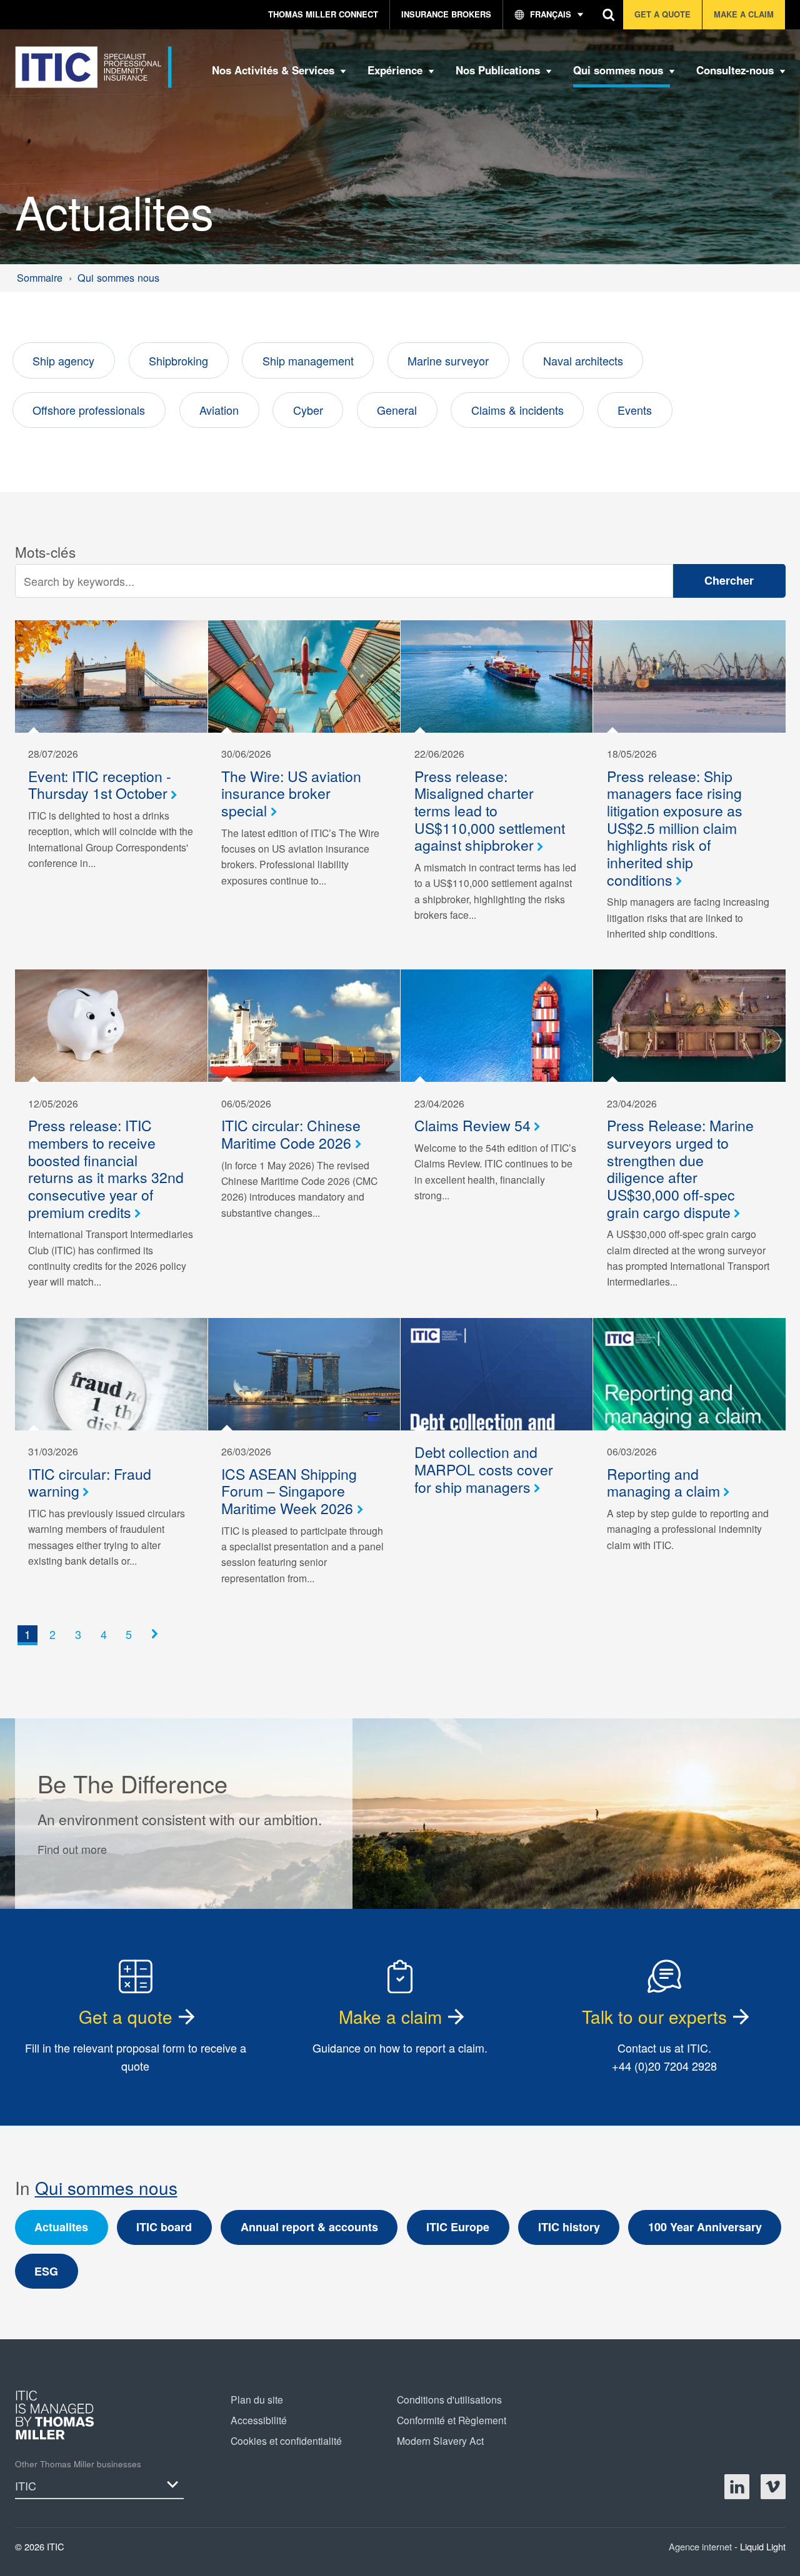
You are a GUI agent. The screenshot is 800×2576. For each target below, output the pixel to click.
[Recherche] (609, 15)
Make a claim (390, 2016)
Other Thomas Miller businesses (78, 2464)
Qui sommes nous (106, 2187)
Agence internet (702, 2546)
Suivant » (158, 1646)
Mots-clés (45, 552)
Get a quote (126, 2016)
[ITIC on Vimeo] (773, 2487)
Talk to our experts (654, 2016)
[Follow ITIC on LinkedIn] (737, 2487)
